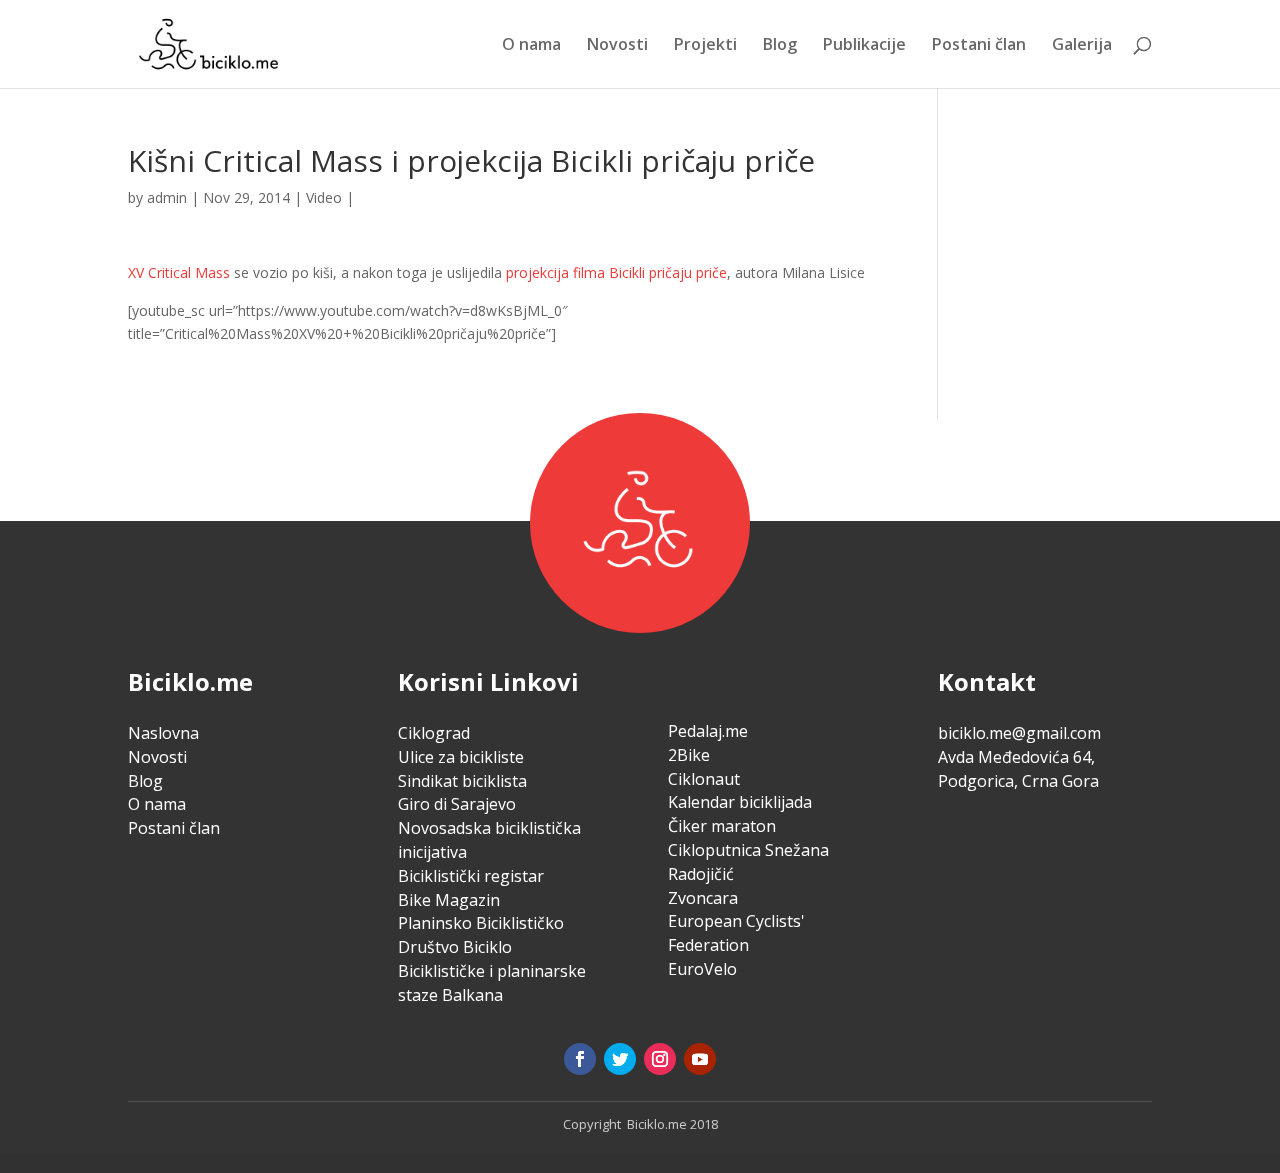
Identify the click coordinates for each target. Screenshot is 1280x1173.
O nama (531, 46)
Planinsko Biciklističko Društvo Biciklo (481, 935)
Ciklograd (434, 733)
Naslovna (163, 733)
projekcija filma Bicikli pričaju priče (616, 272)
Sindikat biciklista (462, 781)
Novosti (617, 46)
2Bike (689, 755)
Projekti (705, 46)
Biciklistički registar (471, 876)
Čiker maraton (722, 826)
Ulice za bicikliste (461, 757)
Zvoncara (703, 898)
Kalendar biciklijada (740, 802)
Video (324, 197)
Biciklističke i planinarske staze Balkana (492, 983)
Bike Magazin (449, 900)
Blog (780, 46)
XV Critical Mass (179, 272)
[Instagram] (660, 1059)
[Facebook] (580, 1059)
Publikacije (864, 46)
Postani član (979, 46)
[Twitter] (620, 1059)
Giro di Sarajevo (457, 804)
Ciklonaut (704, 779)
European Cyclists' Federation (736, 933)
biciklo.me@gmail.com (1019, 733)
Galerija (1082, 46)
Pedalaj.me (708, 731)
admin (167, 197)
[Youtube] (700, 1059)
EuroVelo (702, 969)
